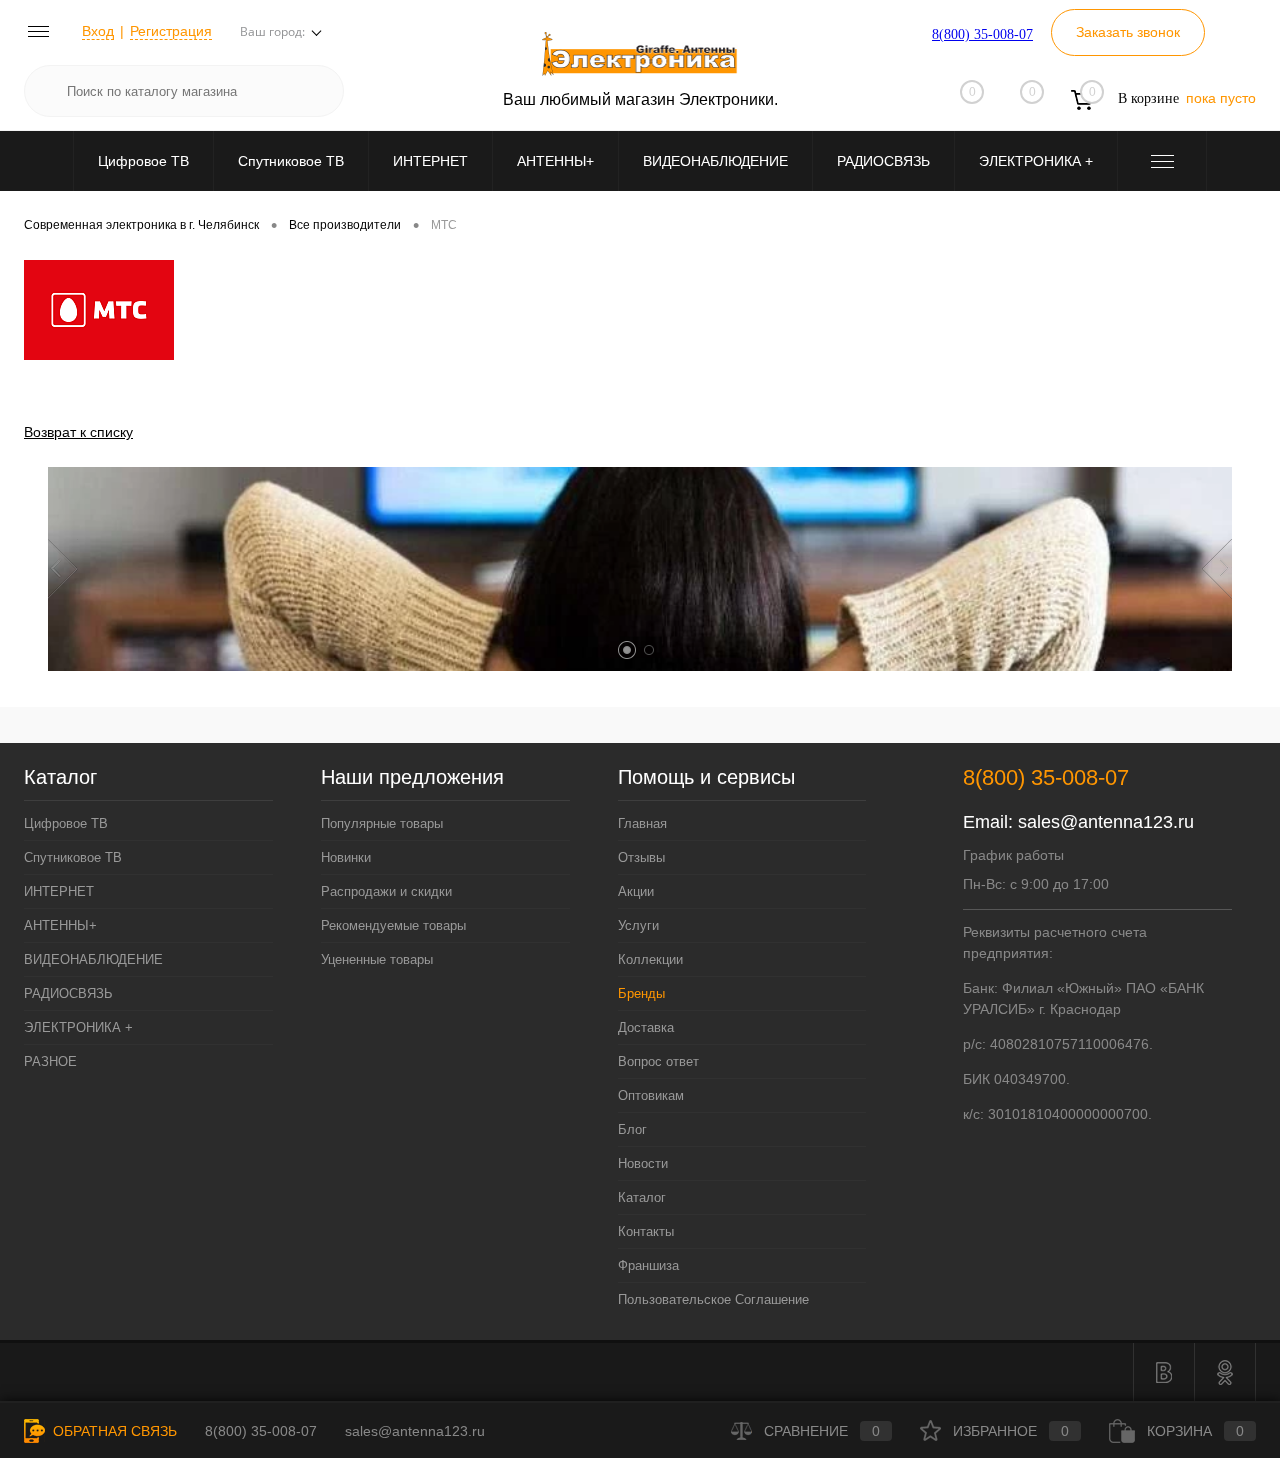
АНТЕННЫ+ (555, 161)
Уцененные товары (377, 959)
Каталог (642, 1197)
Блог (632, 1129)
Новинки (346, 857)
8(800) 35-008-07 (982, 34)
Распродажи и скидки (386, 891)
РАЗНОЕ (50, 1061)
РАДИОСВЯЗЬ (883, 161)
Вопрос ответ (658, 1061)
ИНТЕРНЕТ (430, 161)
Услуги (638, 925)
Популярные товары (382, 823)
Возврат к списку (78, 432)
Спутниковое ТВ (291, 161)
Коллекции (650, 959)
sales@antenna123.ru (1106, 822)
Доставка (646, 1027)
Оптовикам (651, 1095)
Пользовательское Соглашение (713, 1299)
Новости (643, 1163)
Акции (636, 891)
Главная (642, 823)
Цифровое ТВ (143, 161)
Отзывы (641, 857)
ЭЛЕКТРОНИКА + (1036, 161)
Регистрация (171, 31)
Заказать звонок (1128, 32)
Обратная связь (113, 1431)
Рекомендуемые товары (393, 925)
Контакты (646, 1231)
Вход (98, 31)
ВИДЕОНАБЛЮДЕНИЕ (715, 161)
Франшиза (648, 1265)
